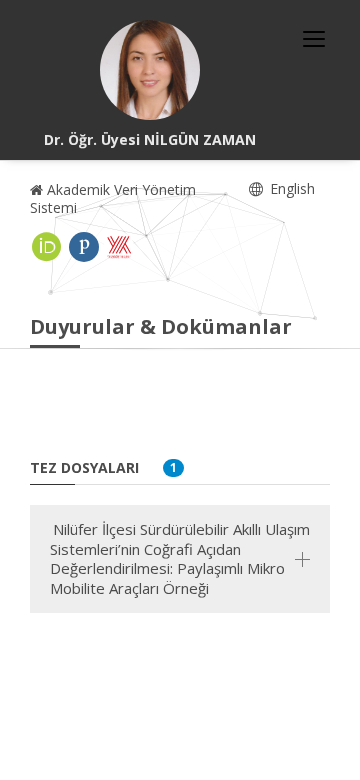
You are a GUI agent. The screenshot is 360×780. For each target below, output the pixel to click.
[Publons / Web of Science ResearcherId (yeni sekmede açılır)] (84, 247)
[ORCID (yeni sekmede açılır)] (47, 247)
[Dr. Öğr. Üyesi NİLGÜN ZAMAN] (150, 70)
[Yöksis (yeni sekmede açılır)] (119, 247)
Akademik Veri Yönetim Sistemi (113, 198)
